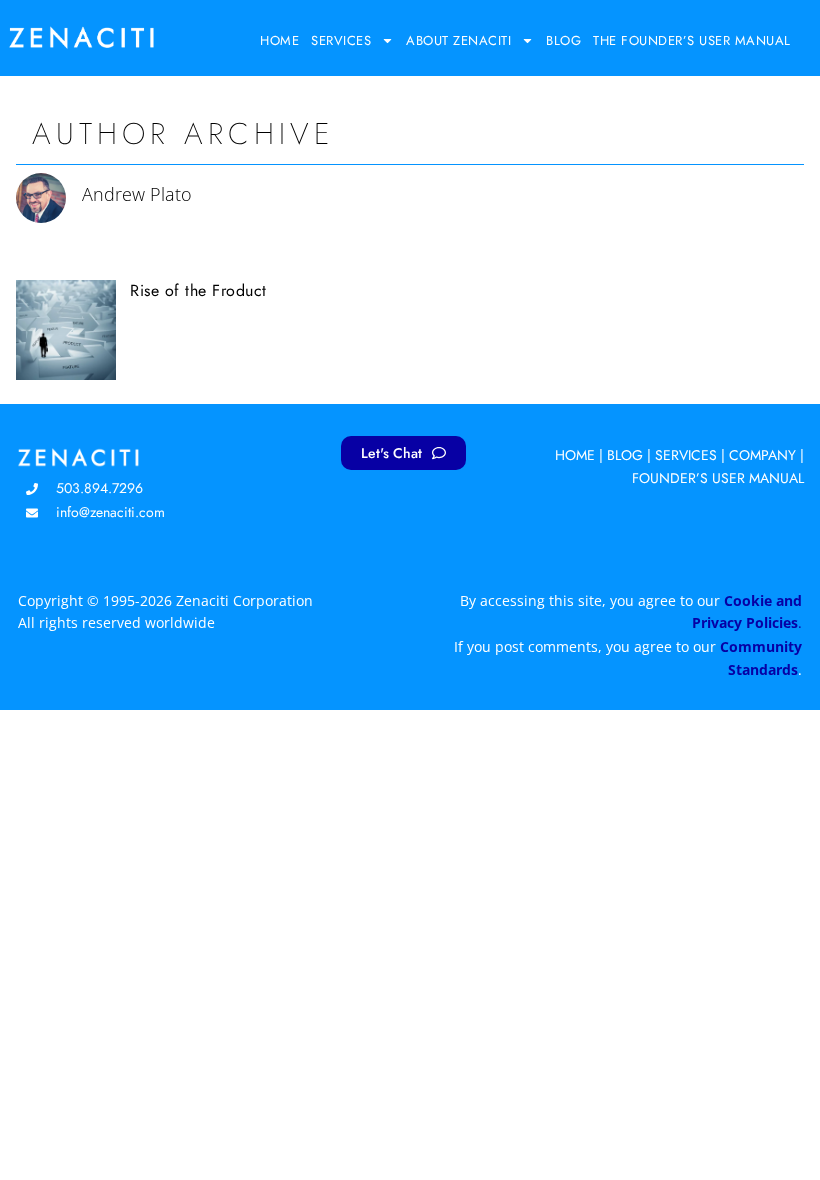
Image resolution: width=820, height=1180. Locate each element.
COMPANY (762, 455)
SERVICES (686, 455)
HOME (575, 455)
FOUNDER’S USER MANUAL (718, 478)
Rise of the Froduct (198, 290)
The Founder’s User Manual (692, 40)
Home (279, 40)
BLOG (625, 455)
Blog (563, 40)
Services (341, 40)
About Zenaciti (458, 40)
